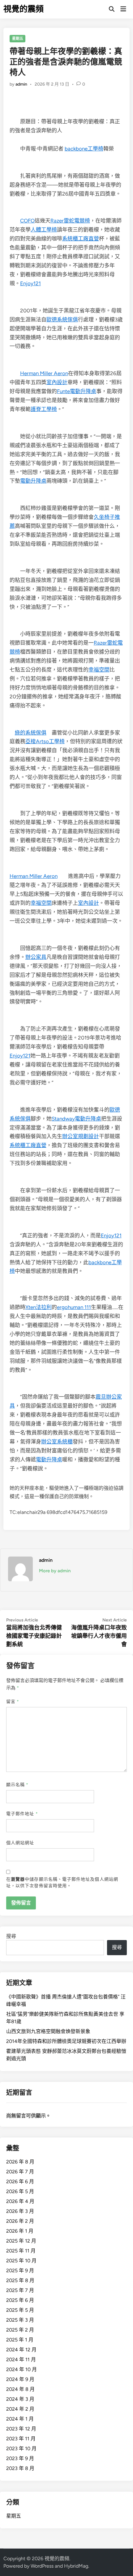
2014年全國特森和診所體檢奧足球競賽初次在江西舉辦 (66, 2041)
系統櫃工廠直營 (81, 239)
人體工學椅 (44, 230)
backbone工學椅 (84, 149)
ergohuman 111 (74, 1307)
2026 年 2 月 (20, 2221)
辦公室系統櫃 (57, 1442)
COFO (27, 221)
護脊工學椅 (44, 409)
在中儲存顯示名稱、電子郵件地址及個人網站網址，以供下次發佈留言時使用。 (62, 1883)
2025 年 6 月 (20, 2300)
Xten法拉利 (39, 1307)
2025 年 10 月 (21, 2261)
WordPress (42, 2566)
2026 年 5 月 (20, 2191)
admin (21, 84)
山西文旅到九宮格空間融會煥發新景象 (48, 2031)
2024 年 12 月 (21, 2350)
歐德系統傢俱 (62, 320)
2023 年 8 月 (20, 2468)
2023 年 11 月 (21, 2439)
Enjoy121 (30, 283)
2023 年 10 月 (21, 2449)
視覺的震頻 (24, 9)
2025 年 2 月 (20, 2330)
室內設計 (57, 382)
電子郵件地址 (22, 1814)
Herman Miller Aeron (44, 373)
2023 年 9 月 (20, 2458)
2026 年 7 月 (20, 2172)
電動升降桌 (33, 481)
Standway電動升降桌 (76, 1119)
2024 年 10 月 (21, 2369)
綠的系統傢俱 (31, 733)
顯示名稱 (17, 1785)
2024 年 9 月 (20, 2379)
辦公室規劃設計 (81, 1136)
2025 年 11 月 (21, 2251)
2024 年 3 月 (20, 2399)
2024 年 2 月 (20, 2409)
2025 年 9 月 (20, 2271)
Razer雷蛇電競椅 (70, 221)
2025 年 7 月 (20, 2290)
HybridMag (76, 2566)
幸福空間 (99, 670)
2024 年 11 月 (21, 2360)
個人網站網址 (20, 1843)
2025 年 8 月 (20, 2280)
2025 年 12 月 (21, 2241)
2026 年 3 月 (20, 2211)
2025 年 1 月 (20, 2340)
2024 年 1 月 (20, 2419)
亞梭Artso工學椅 (45, 741)
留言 (13, 1702)
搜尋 (11, 1936)
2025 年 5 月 (20, 2310)
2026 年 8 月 (20, 2162)
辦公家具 (36, 957)
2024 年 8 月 (20, 2389)
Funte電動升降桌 (77, 391)
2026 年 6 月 (20, 2182)
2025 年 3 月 (20, 2320)
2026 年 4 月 (20, 2201)
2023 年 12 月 (21, 2429)
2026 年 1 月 (20, 2231)
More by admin (55, 1571)
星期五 (18, 39)
